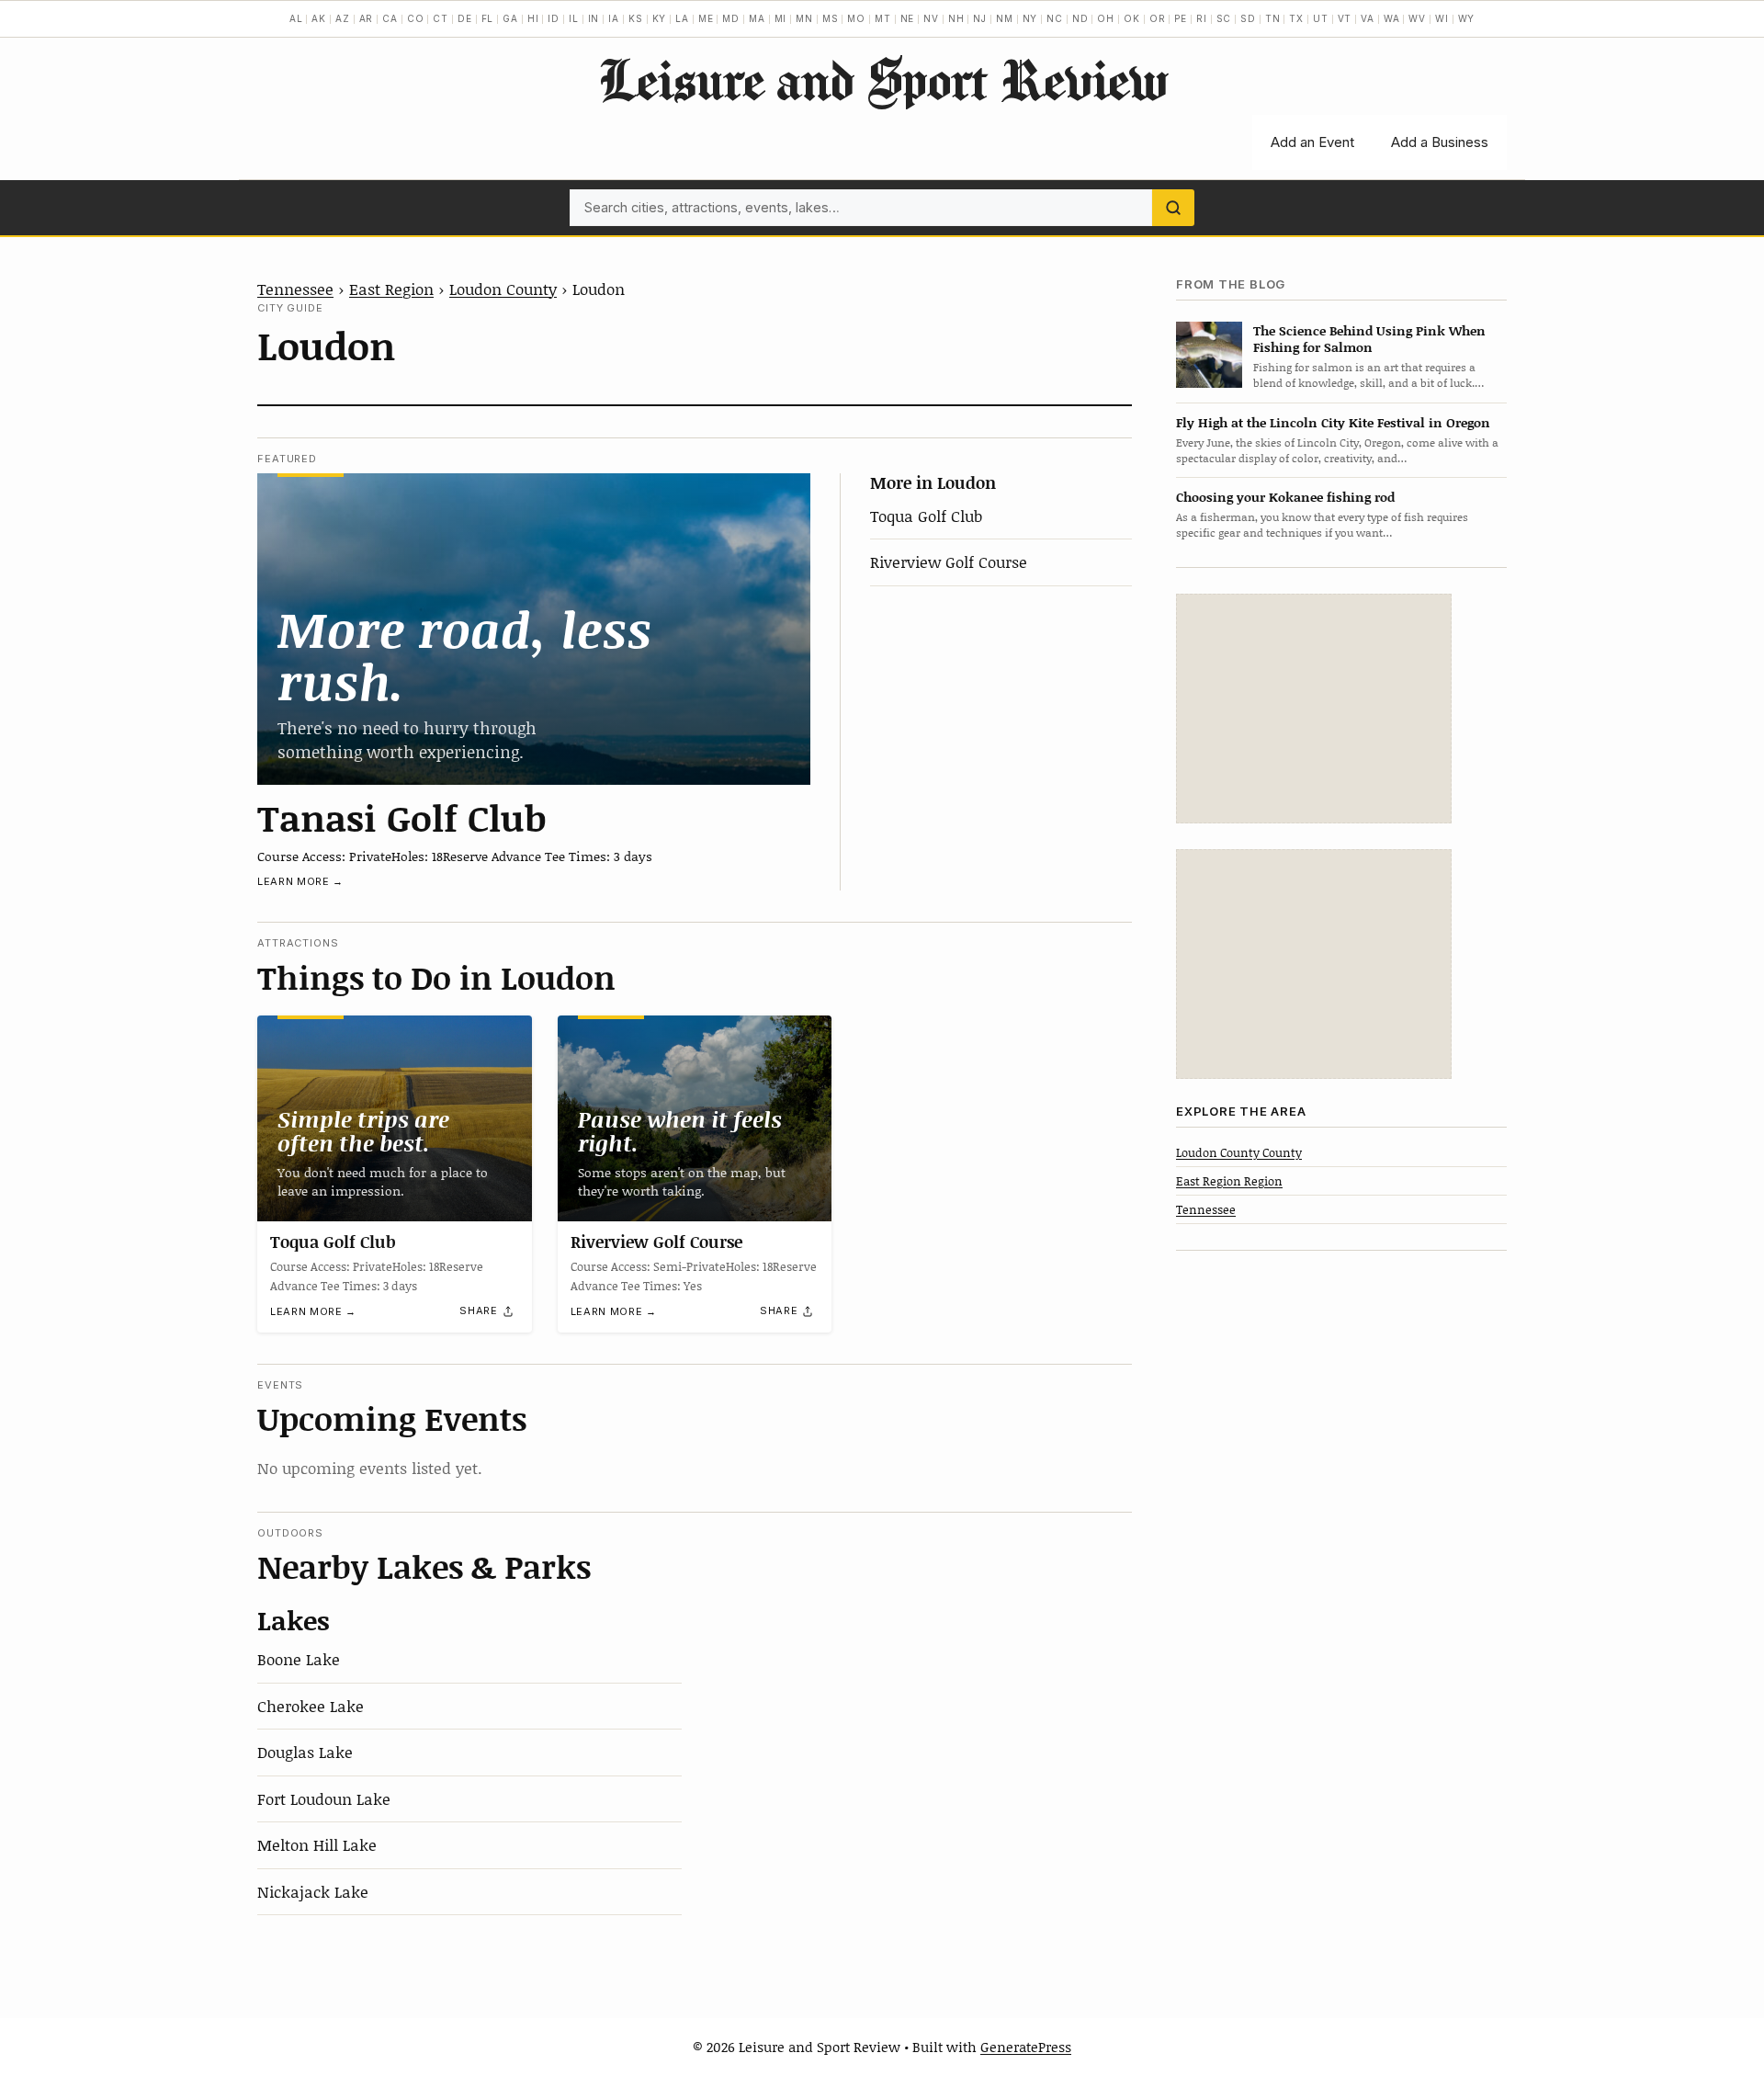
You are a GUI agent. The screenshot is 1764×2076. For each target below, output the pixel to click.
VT (1345, 18)
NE (908, 18)
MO (856, 18)
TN (1273, 18)
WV (1417, 18)
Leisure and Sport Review (882, 79)
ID (554, 18)
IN (594, 18)
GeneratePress (1026, 2047)
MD (731, 18)
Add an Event (1312, 142)
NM (1005, 18)
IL (574, 18)
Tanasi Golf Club (402, 817)
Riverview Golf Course (949, 562)
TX (1296, 18)
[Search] (1173, 208)
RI (1202, 18)
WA (1392, 18)
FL (488, 18)
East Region (391, 289)
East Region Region (1229, 1180)
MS (831, 18)
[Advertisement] (1314, 709)
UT (1321, 18)
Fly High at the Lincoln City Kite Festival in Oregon (1333, 422)
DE (465, 18)
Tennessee (295, 289)
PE (1181, 18)
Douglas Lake (305, 1752)
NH (956, 18)
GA (510, 18)
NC (1055, 18)
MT (883, 18)
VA (1368, 18)
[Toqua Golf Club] (395, 1118)
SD (1248, 18)
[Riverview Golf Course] (695, 1118)
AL (296, 18)
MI (781, 18)
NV (931, 18)
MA (757, 18)
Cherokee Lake (311, 1706)
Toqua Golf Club (926, 516)
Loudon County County (1239, 1151)
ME (706, 18)
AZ (343, 18)
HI (533, 18)
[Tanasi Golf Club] (534, 629)
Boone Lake (299, 1659)
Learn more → (300, 881)
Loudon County (503, 289)
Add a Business (1440, 142)
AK (319, 18)
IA (614, 18)
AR (367, 18)
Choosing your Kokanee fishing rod (1285, 497)
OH (1106, 18)
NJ (980, 18)
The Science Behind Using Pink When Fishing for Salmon (1369, 338)
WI (1442, 18)
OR (1158, 18)
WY (1467, 18)
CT (441, 18)
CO (416, 18)
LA (682, 18)
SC (1224, 18)
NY (1030, 18)
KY (660, 18)
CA (390, 18)
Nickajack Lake (313, 1891)
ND (1080, 18)
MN (804, 18)
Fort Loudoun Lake (324, 1798)
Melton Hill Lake (317, 1844)
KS (636, 18)
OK (1132, 18)
